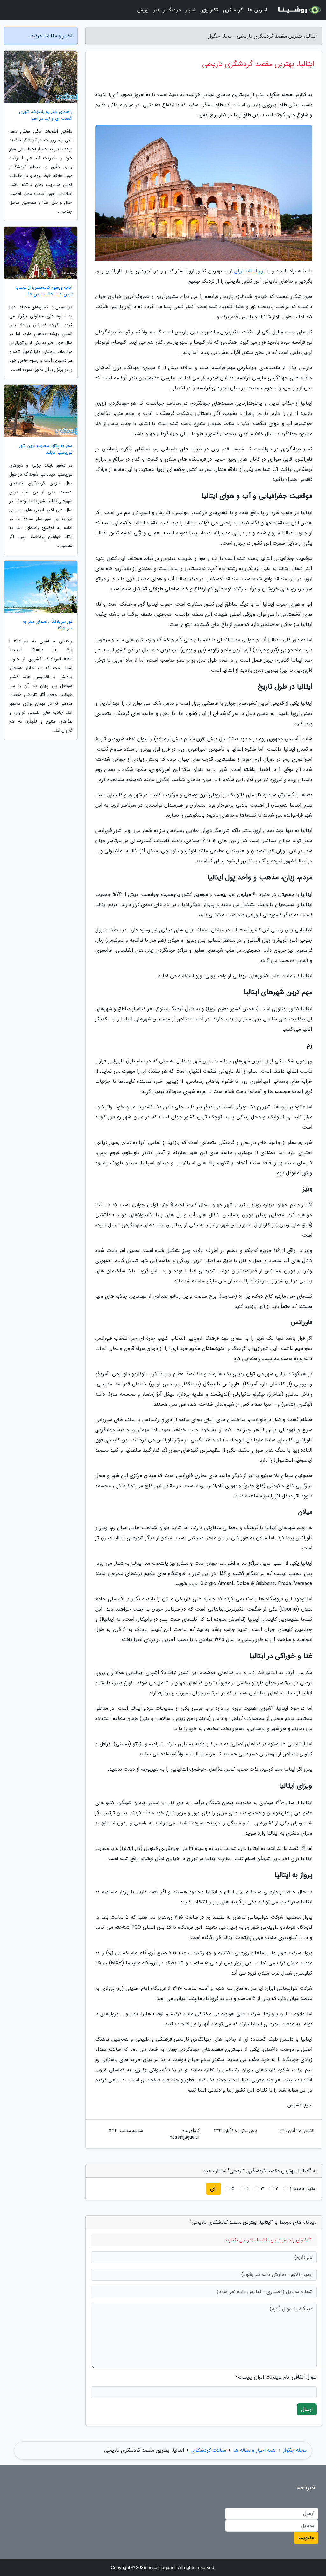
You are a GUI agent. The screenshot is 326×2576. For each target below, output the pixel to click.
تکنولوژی (209, 10)
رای (213, 2189)
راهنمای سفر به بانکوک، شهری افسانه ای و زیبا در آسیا (46, 115)
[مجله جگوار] (299, 10)
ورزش (143, 10)
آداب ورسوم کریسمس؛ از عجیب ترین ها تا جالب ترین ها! (44, 291)
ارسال (307, 2409)
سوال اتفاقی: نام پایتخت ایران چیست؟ (276, 2377)
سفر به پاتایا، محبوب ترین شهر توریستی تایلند (46, 449)
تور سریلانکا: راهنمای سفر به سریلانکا (47, 625)
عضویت (306, 2538)
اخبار (190, 10)
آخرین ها (258, 10)
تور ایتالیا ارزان (249, 271)
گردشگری (233, 10)
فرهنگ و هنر (167, 10)
